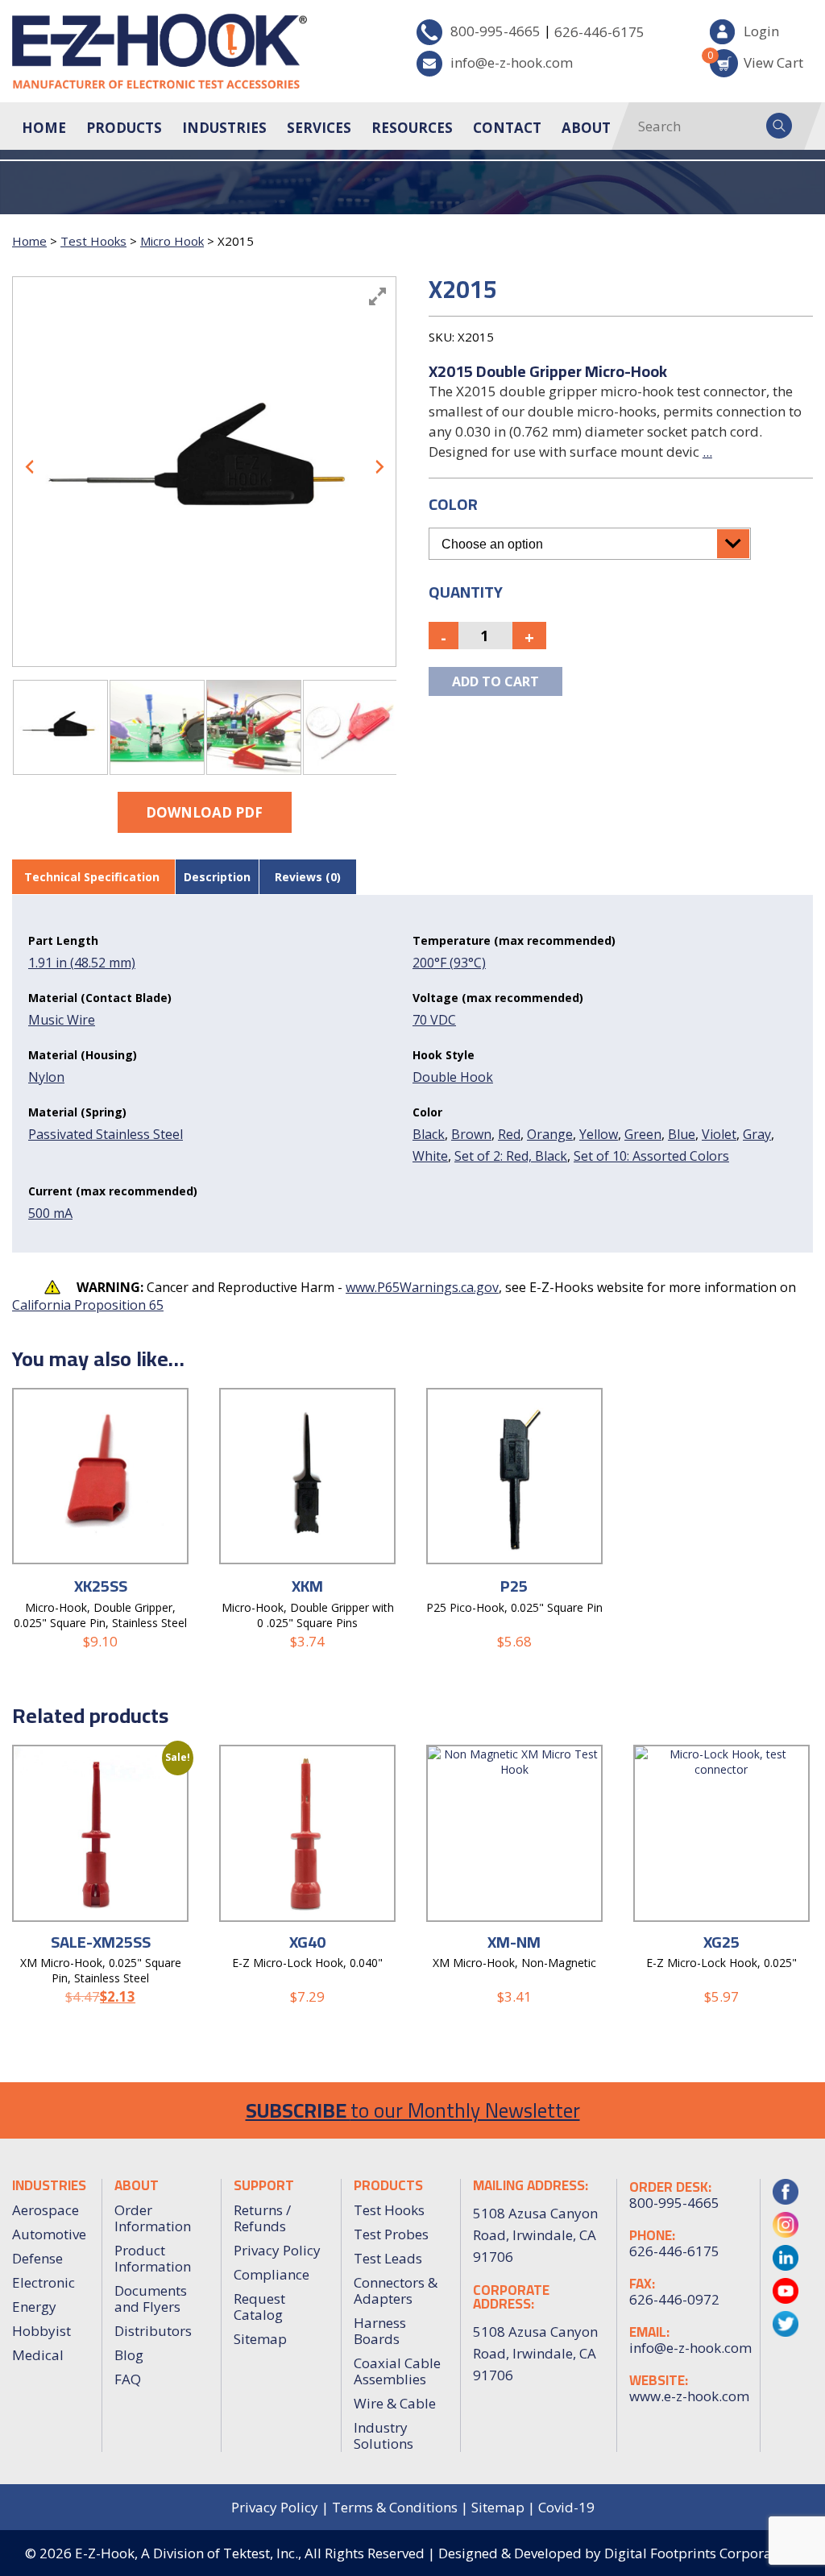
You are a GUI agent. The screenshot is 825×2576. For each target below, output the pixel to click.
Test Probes (391, 2234)
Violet (719, 1134)
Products (124, 128)
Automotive (49, 2234)
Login (761, 31)
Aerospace (46, 2210)
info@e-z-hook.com (512, 62)
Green (643, 1134)
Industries (224, 128)
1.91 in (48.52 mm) (82, 963)
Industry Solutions (383, 2435)
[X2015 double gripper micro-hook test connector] (60, 727)
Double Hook (453, 1077)
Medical (38, 2355)
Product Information (153, 2258)
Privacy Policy (277, 2250)
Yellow (599, 1134)
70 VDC (434, 1020)
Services (319, 128)
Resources (412, 128)
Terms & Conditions (395, 2507)
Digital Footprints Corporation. (702, 2553)
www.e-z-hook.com (688, 2396)
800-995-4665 (495, 31)
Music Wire (62, 1020)
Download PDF (204, 812)
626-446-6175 (599, 32)
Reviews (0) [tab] (308, 877)
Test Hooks (93, 241)
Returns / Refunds (262, 2218)
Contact (507, 128)
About (586, 128)
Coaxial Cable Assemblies (397, 2371)
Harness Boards (380, 2331)
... (707, 451)
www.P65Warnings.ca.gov (422, 1287)
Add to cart (495, 681)
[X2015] (157, 727)
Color (453, 504)
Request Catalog (259, 2307)
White (430, 1156)
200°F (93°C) (449, 963)
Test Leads (388, 2258)
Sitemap (260, 2339)
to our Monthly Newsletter (413, 2110)
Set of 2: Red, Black (511, 1156)
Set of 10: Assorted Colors (651, 1156)
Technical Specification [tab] (92, 877)
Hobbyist (41, 2331)
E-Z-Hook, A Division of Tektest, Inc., (188, 2553)
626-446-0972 (674, 2300)
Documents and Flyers (151, 2299)
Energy (34, 2307)
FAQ (128, 2379)
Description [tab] (217, 877)
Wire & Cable (395, 2403)
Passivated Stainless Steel (106, 1134)
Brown (471, 1134)
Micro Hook (172, 241)
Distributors (153, 2331)
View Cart (757, 60)
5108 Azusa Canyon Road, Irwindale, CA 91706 (535, 2353)
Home (44, 128)
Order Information (153, 2218)
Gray (757, 1134)
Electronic (44, 2282)
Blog (129, 2355)
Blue (682, 1134)
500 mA (50, 1213)
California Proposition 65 (88, 1305)
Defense (37, 2258)
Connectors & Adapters (396, 2290)
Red (509, 1134)
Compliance (272, 2274)
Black (429, 1134)
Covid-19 (566, 2507)
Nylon (46, 1077)
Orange (550, 1134)
